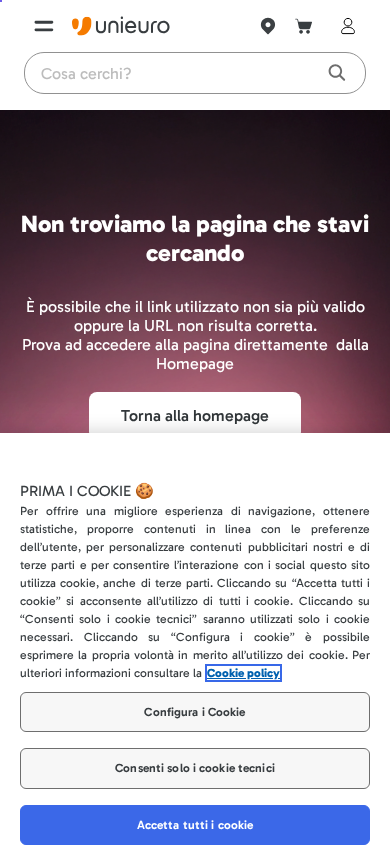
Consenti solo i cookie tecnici (195, 768)
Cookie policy (243, 673)
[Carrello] (304, 26)
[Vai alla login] (344, 26)
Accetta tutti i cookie (195, 825)
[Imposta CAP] (268, 26)
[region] (195, 647)
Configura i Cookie (194, 712)
